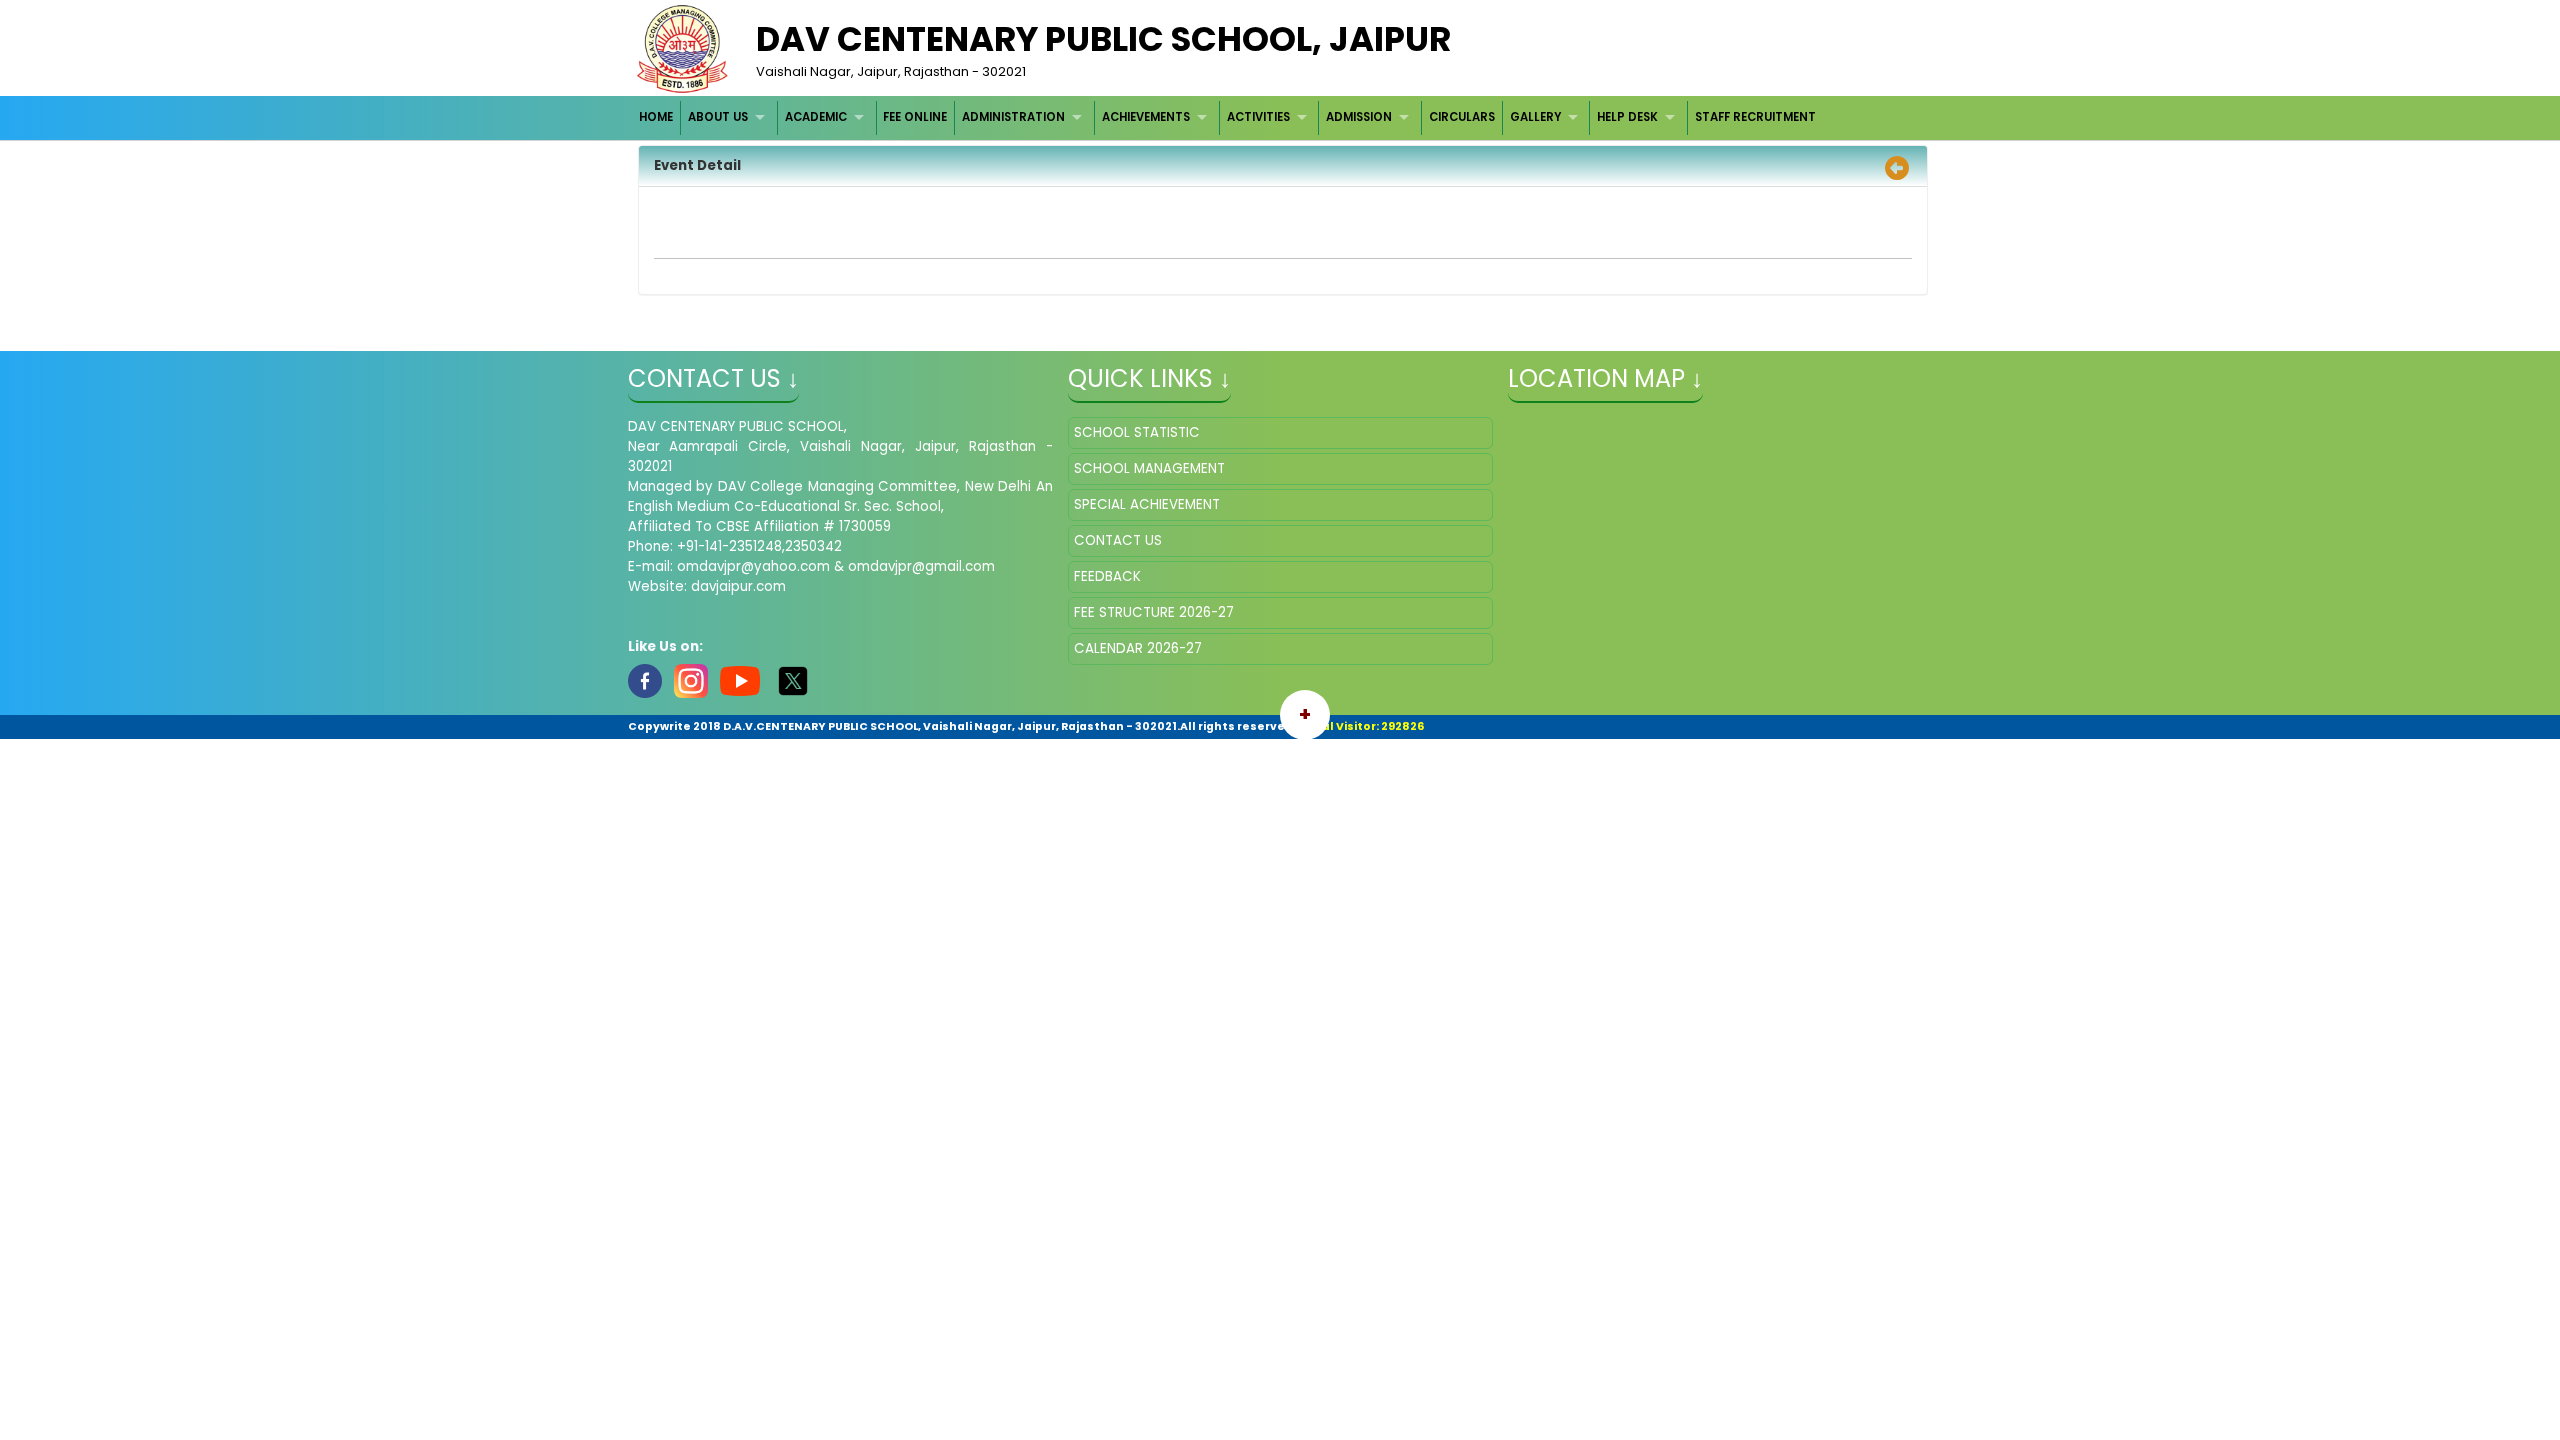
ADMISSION (1359, 117)
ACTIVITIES (1258, 117)
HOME (656, 117)
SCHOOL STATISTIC (1137, 432)
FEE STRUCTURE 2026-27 (1154, 612)
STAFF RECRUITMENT (1755, 117)
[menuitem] (657, 117)
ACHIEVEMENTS (1146, 117)
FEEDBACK (1107, 576)
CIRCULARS (1462, 117)
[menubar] (1228, 117)
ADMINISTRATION (1013, 117)
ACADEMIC (816, 117)
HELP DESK (1627, 117)
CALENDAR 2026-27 (1138, 648)
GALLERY (1535, 117)
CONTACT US (1118, 540)
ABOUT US (718, 117)
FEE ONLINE (915, 117)
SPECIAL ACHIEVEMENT (1147, 504)
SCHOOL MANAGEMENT (1149, 468)
